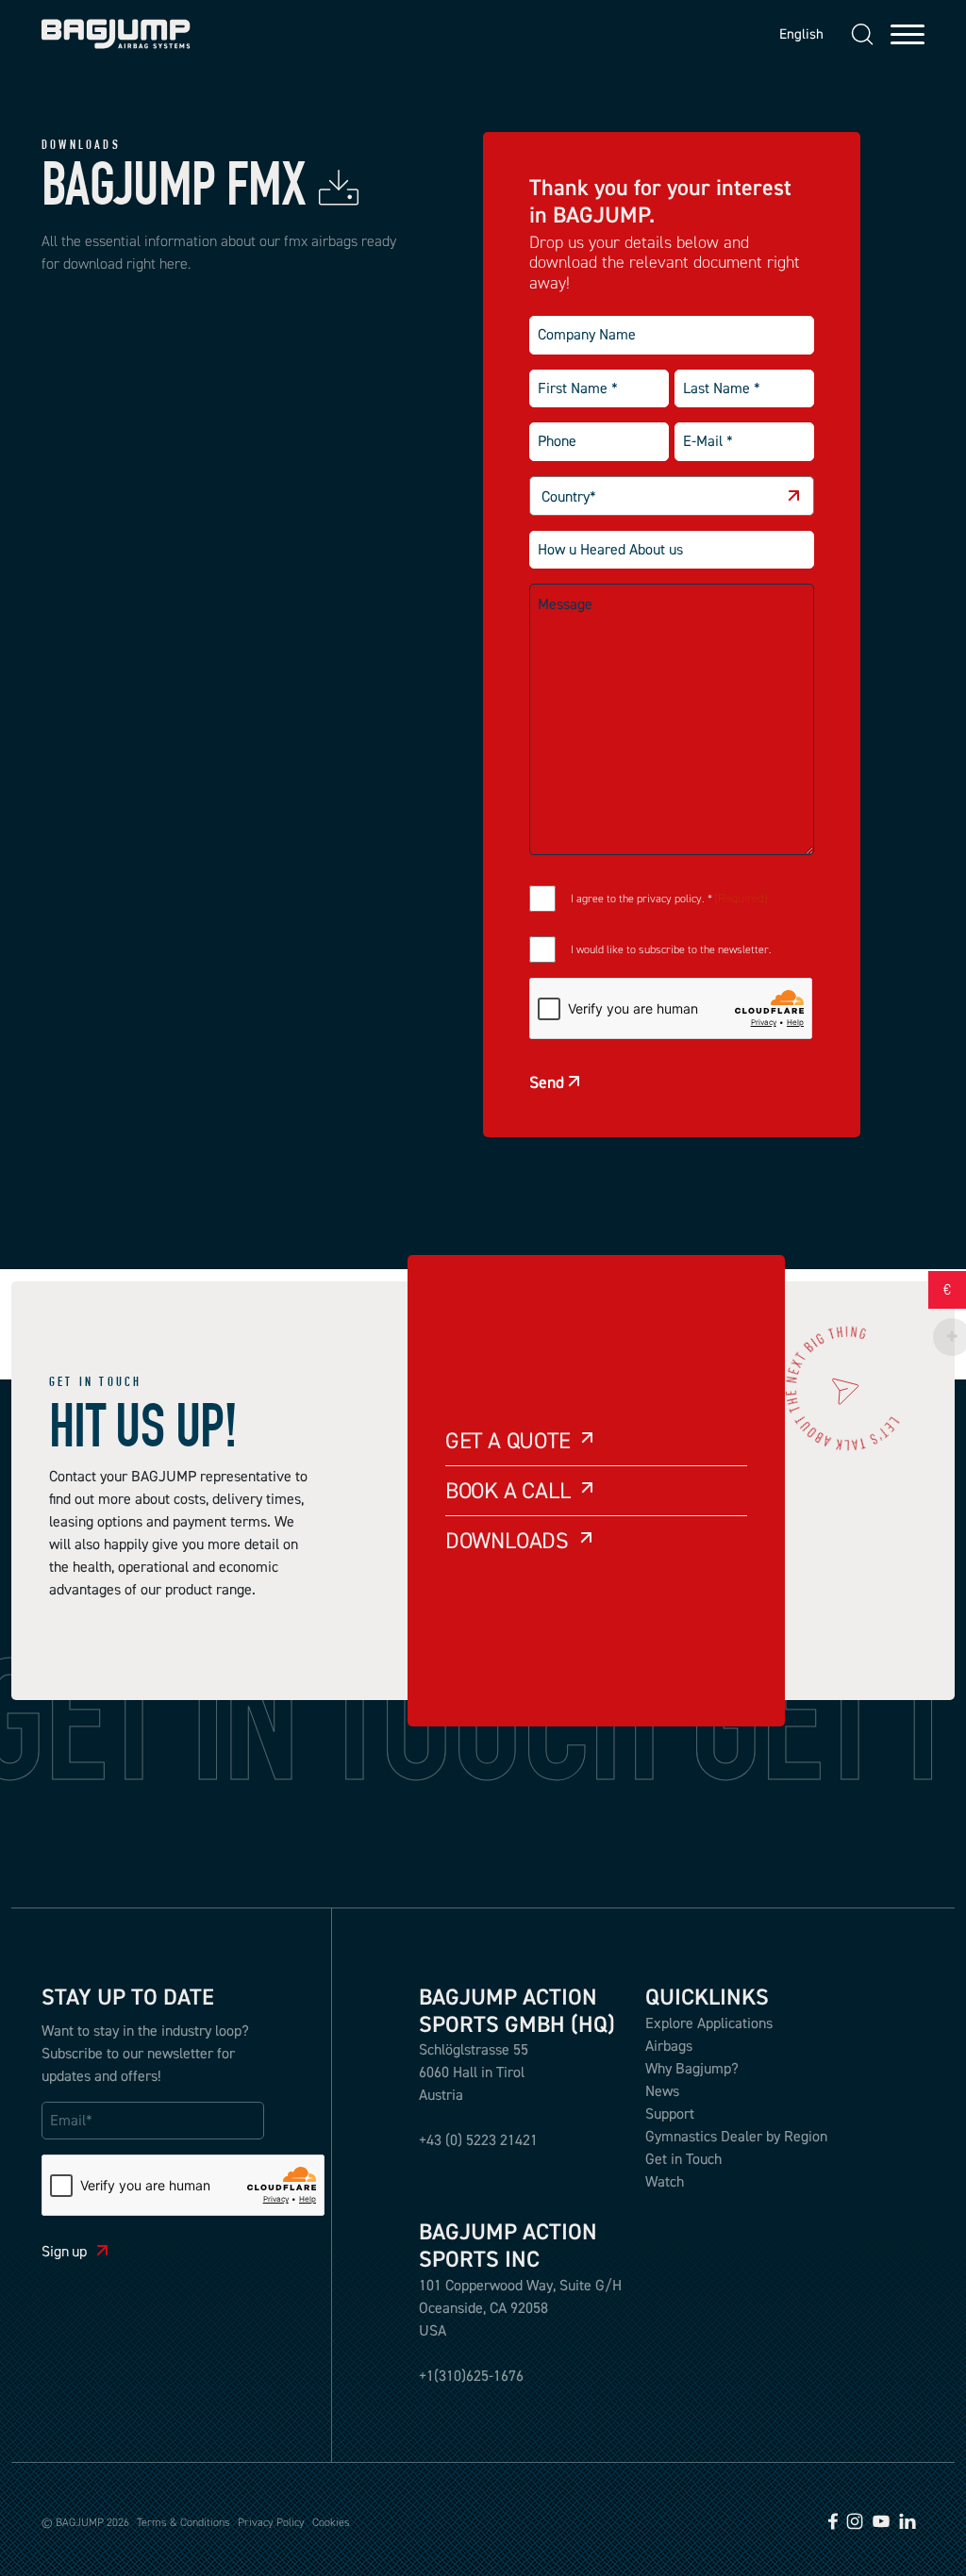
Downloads (507, 1540)
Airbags (669, 2045)
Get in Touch (683, 2158)
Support (670, 2113)
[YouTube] (881, 2519)
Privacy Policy (271, 2522)
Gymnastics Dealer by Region (736, 2136)
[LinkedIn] (908, 2519)
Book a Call (508, 1490)
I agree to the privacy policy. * (669, 899)
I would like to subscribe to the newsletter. (671, 949)
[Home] (116, 34)
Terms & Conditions (183, 2522)
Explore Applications (709, 2023)
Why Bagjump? (692, 2068)
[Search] (862, 34)
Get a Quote (508, 1440)
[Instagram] (855, 2519)
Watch (665, 2181)
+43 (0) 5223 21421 (478, 2139)
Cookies (331, 2522)
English (797, 33)
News (662, 2090)
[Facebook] (833, 2519)
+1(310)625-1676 (471, 2375)
